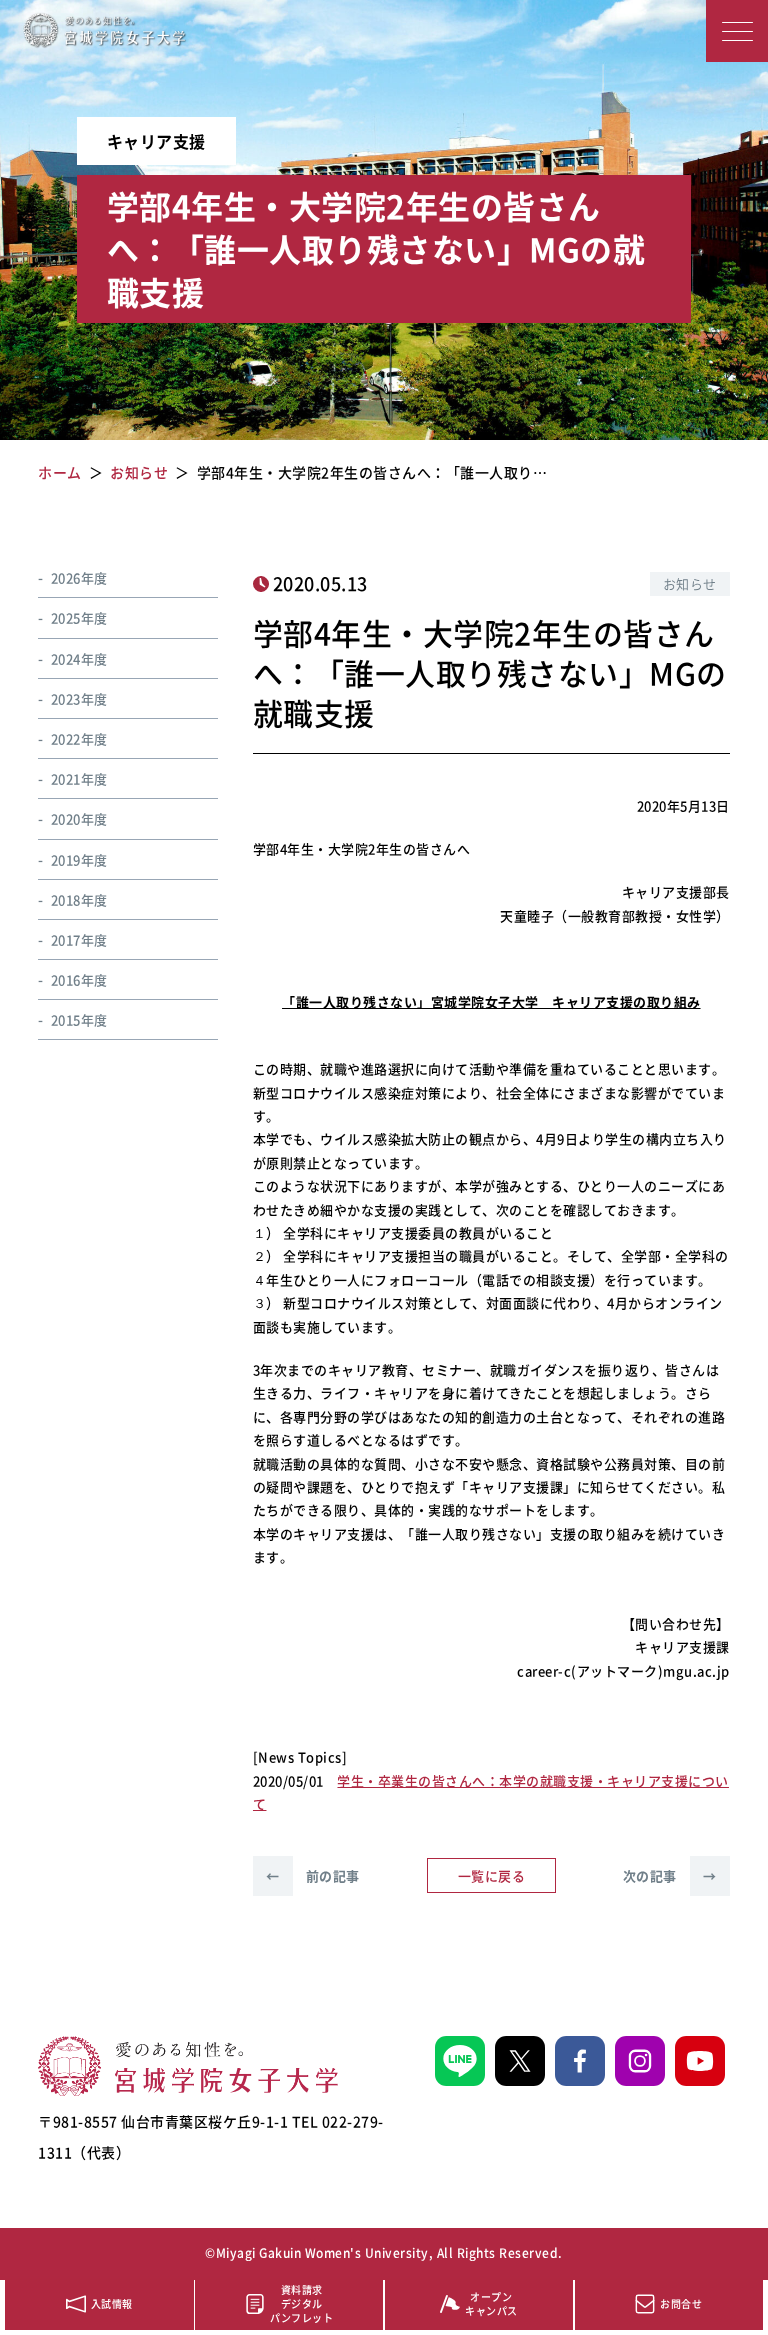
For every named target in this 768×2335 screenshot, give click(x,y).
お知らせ (690, 583)
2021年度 (79, 778)
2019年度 (79, 859)
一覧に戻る (492, 1875)
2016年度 (79, 979)
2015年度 (79, 1019)
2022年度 (79, 738)
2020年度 (79, 818)
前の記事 (313, 1875)
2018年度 (79, 899)
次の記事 (670, 1875)
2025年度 (79, 617)
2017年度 (79, 939)
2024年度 (79, 658)
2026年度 (79, 577)
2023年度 (79, 698)
